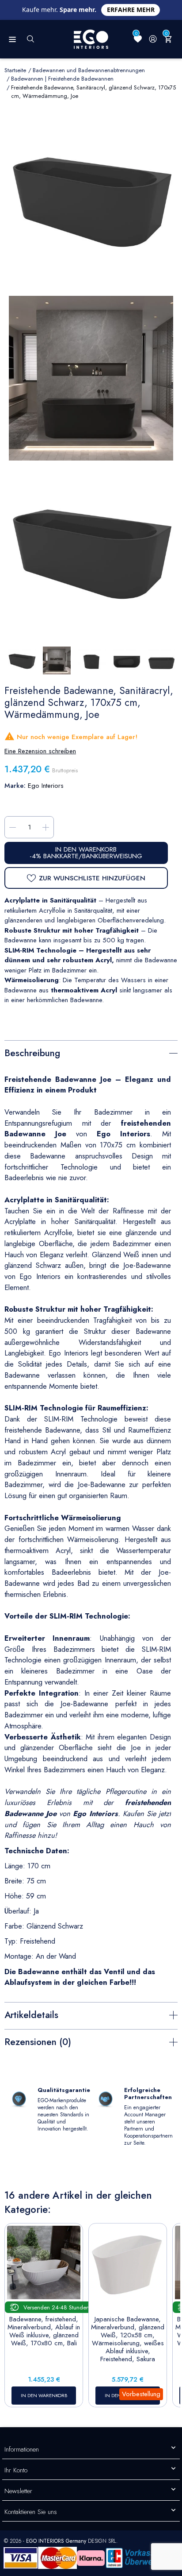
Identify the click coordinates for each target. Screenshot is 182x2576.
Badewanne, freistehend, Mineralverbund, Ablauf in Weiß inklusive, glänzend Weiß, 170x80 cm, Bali (44, 2331)
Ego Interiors (46, 786)
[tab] (91, 1052)
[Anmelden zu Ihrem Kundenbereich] (153, 39)
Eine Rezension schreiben (40, 751)
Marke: (15, 786)
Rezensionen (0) (38, 2042)
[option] (91, 550)
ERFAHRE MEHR (131, 10)
